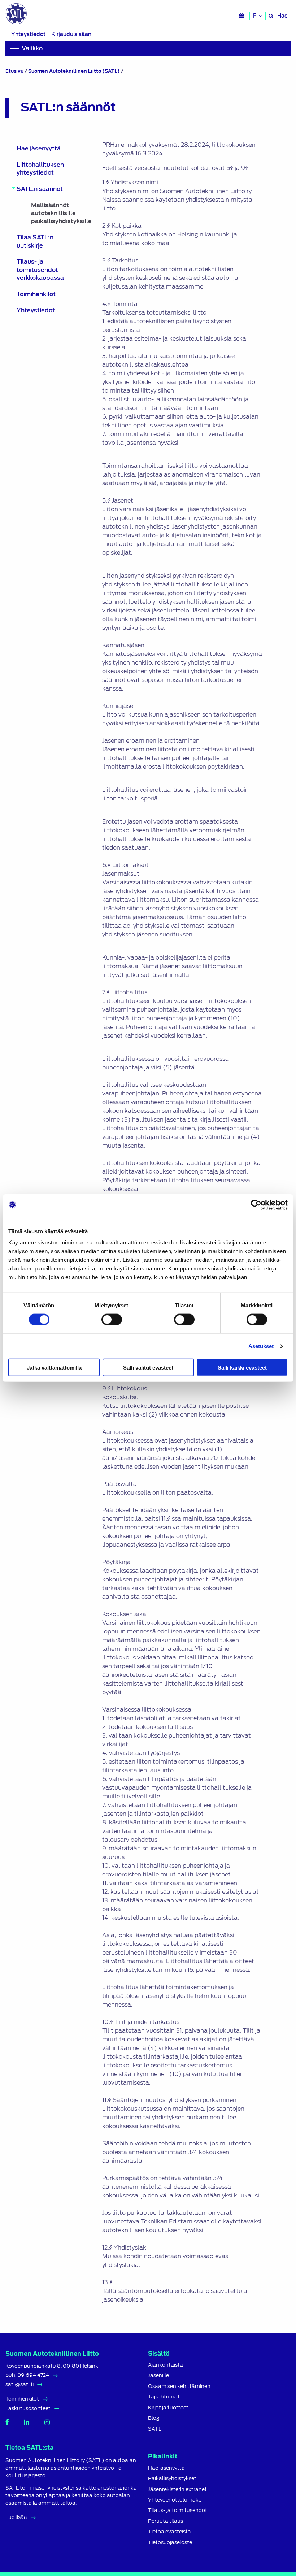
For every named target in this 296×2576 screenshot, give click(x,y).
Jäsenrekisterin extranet (177, 2489)
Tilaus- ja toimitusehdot (178, 2510)
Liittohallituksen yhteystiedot (40, 169)
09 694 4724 (33, 2375)
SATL (155, 2429)
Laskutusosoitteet (28, 2408)
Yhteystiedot (28, 34)
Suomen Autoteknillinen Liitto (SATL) (74, 71)
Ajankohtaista (166, 2365)
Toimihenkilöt (36, 294)
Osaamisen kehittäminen (179, 2386)
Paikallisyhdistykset (172, 2479)
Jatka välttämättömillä (54, 1368)
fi (256, 16)
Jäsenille (158, 2376)
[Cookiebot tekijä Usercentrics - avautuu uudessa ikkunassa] (256, 1205)
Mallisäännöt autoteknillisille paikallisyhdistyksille (52, 213)
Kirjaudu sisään (71, 34)
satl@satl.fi (19, 2384)
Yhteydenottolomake (175, 2500)
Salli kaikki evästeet (242, 1368)
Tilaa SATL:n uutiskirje (35, 241)
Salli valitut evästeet (148, 1368)
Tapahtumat (164, 2397)
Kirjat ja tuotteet (168, 2408)
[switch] (112, 1319)
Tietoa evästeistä (169, 2532)
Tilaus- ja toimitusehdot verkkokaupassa (40, 270)
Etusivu (14, 71)
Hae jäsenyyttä (39, 148)
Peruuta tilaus (166, 2521)
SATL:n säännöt (40, 189)
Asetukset (261, 1346)
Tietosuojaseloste (170, 2543)
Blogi (154, 2418)
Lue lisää (16, 2517)
